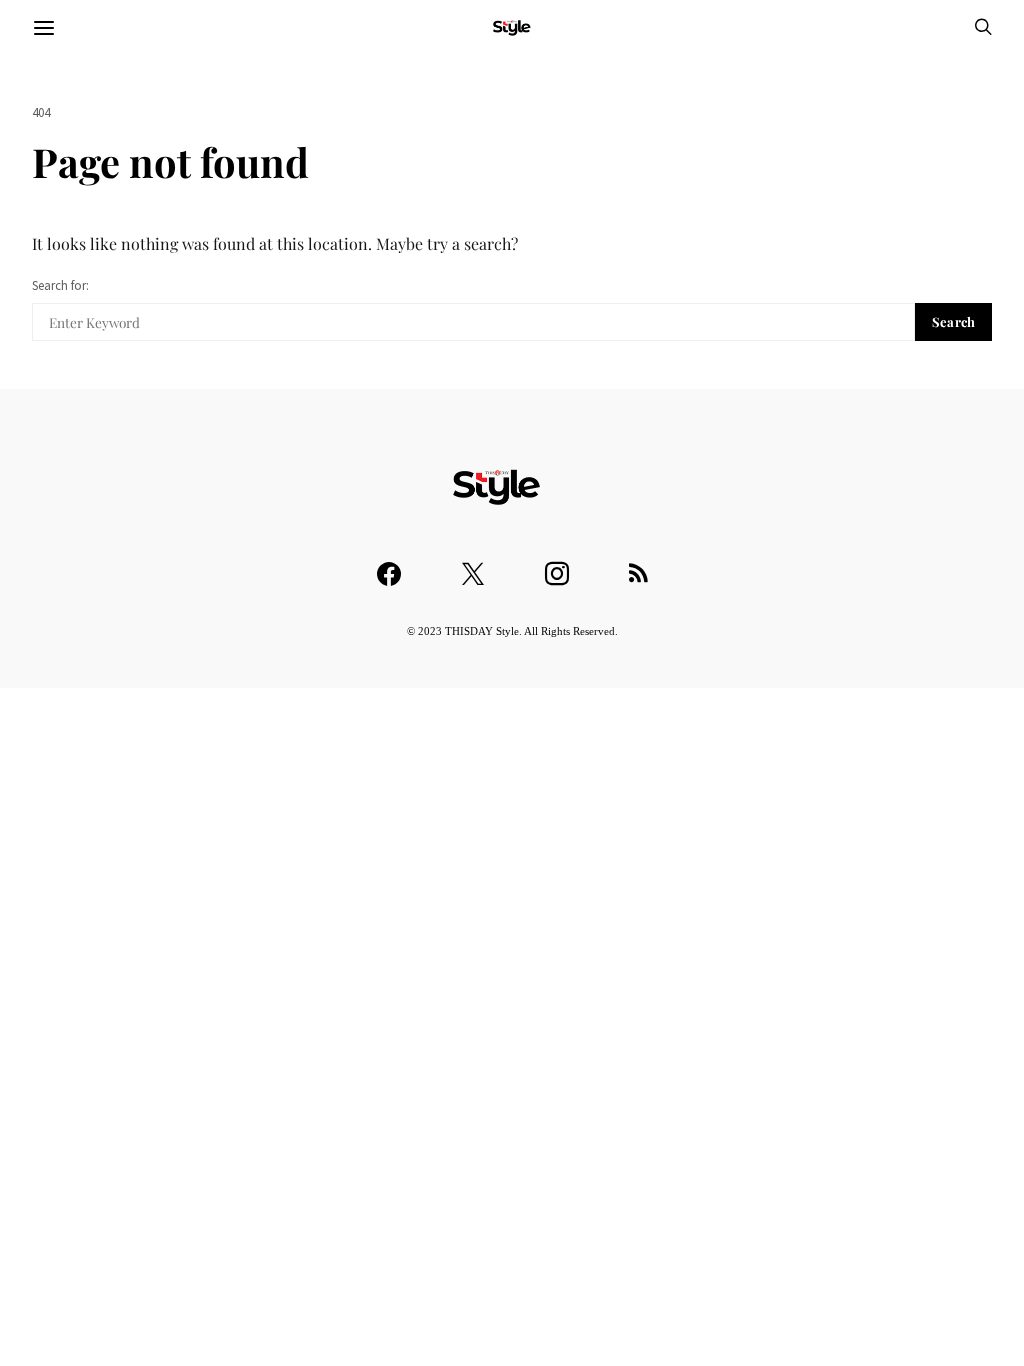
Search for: (60, 285)
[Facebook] (389, 564)
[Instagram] (557, 564)
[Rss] (638, 564)
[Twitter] (473, 564)
